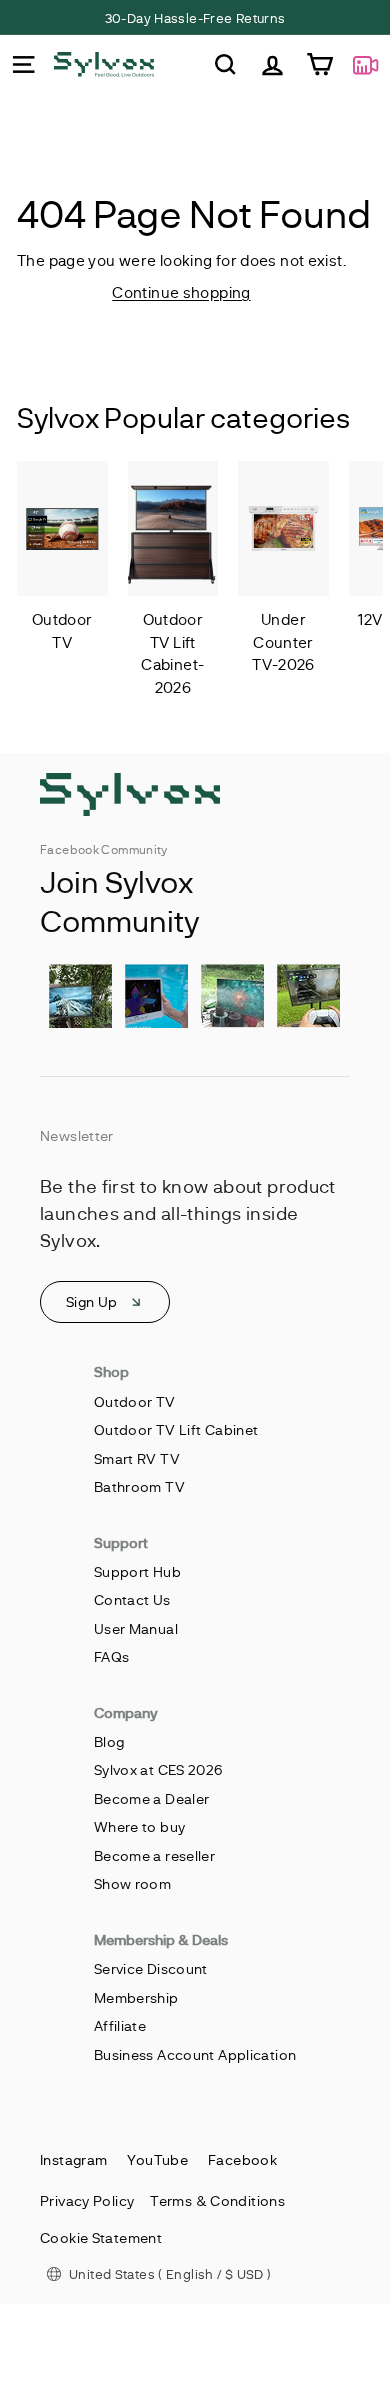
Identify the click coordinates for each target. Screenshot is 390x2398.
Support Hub (137, 1571)
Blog (109, 1741)
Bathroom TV (139, 1486)
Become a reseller (154, 1855)
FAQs (112, 1656)
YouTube (157, 2159)
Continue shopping (181, 292)
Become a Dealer (152, 1798)
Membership (136, 1997)
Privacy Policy (87, 2200)
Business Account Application (195, 2054)
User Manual (136, 1628)
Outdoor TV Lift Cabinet (176, 1429)
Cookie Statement (101, 2237)
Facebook (242, 2159)
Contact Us (132, 1599)
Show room (132, 1883)
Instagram (73, 2159)
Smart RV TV (137, 1458)
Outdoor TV (135, 1401)
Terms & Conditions (217, 2200)
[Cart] (319, 64)
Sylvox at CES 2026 (158, 1769)
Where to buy (140, 1826)
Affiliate (120, 2025)
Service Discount (151, 1968)
